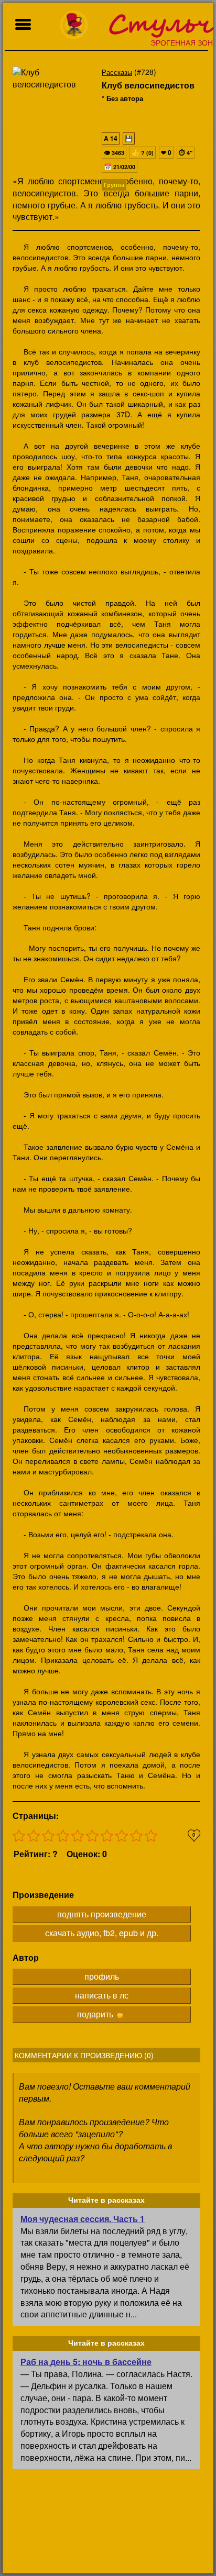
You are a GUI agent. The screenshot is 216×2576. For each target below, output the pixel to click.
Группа (114, 185)
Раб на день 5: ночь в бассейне (86, 2362)
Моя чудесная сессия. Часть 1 (83, 2219)
